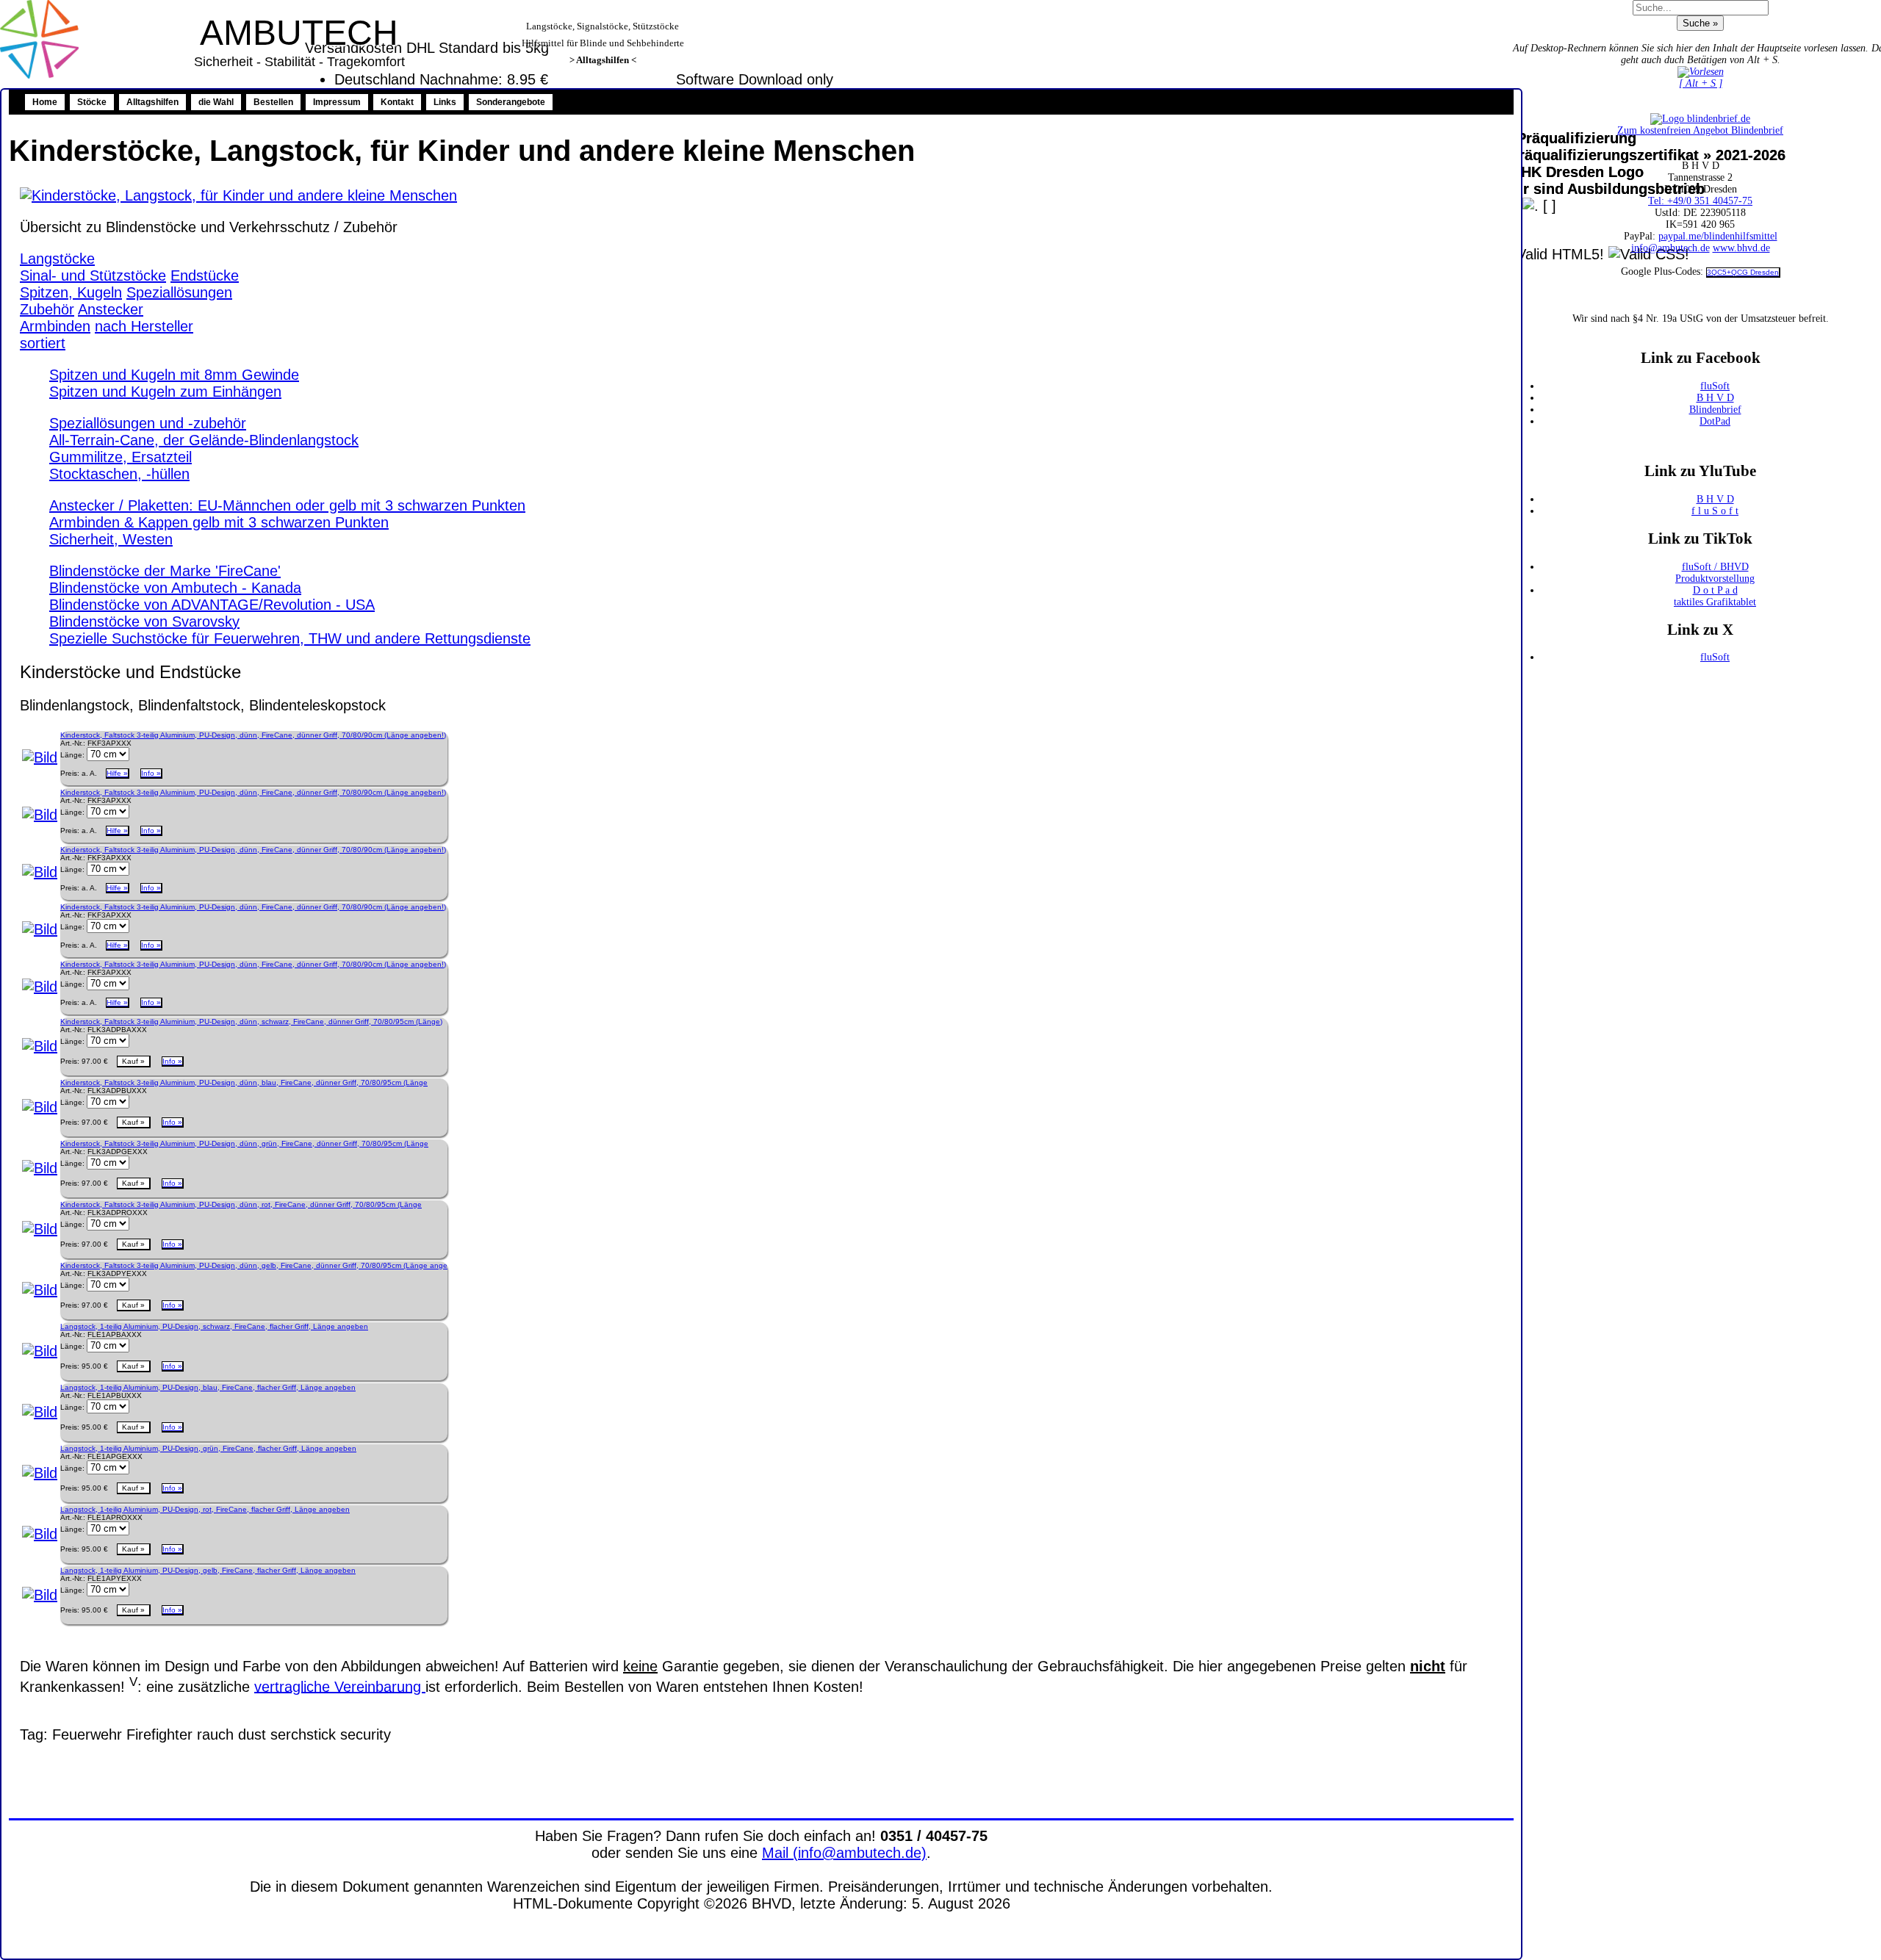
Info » (151, 773)
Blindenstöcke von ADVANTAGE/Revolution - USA (212, 605)
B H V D (1715, 398)
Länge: (72, 755)
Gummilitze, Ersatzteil (121, 457)
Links (445, 102)
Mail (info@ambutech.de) (844, 1853)
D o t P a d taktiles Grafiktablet (1715, 596)
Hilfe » (117, 773)
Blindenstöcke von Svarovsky (144, 621)
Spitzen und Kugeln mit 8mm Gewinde (174, 375)
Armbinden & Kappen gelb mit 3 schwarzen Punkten (219, 522)
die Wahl (216, 102)
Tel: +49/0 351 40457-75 (1700, 201)
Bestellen (273, 102)
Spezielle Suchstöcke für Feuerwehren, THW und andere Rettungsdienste (290, 638)
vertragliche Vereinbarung (340, 1686)
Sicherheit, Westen (111, 539)
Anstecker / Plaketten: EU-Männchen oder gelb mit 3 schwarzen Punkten (287, 505)
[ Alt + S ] (1701, 83)
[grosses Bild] (238, 195)
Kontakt (397, 102)
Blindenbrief (1715, 410)
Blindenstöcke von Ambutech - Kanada (175, 588)
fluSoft (1715, 386)
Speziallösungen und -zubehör (148, 423)
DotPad (1715, 421)
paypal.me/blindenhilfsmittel (1718, 236)
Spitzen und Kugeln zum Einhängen (165, 392)
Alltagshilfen (152, 102)
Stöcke (92, 102)
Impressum (337, 102)
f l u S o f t (1715, 511)
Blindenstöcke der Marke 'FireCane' (165, 571)
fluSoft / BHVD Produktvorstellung (1715, 573)
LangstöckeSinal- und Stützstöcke (93, 267)
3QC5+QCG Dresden (1743, 272)
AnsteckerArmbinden (82, 318)
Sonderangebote (511, 102)
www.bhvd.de (1741, 248)
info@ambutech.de (1670, 248)
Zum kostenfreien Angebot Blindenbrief (1700, 130)
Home (45, 102)
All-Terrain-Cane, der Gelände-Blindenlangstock (204, 440)
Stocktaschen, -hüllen (119, 474)
